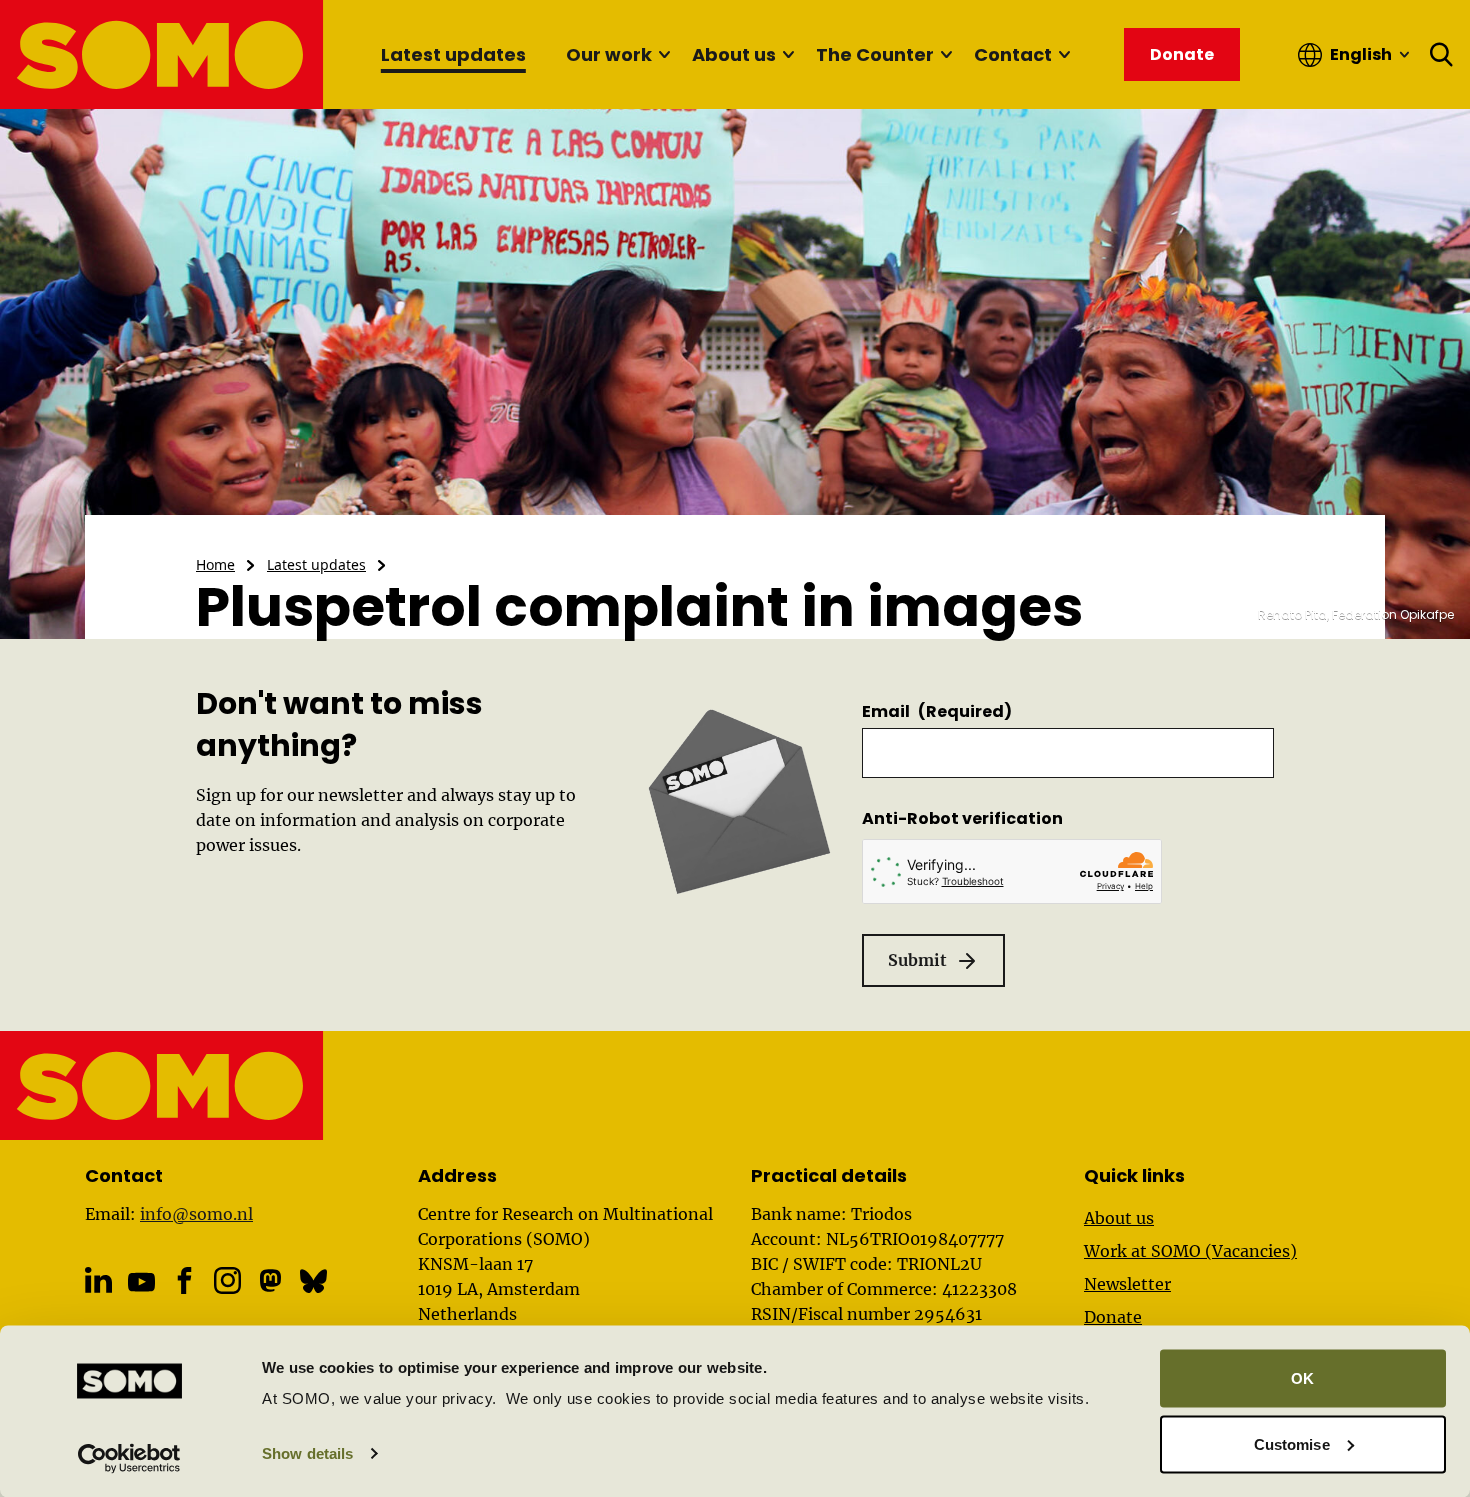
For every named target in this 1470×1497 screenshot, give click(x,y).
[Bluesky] (313, 1280)
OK (1302, 1378)
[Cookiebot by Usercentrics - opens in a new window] (129, 1458)
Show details (307, 1453)
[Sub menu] (664, 55)
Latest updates (453, 54)
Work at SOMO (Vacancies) (1190, 1251)
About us (734, 54)
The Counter (875, 54)
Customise (1292, 1443)
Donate (1113, 1317)
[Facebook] (184, 1280)
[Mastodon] (270, 1280)
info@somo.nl (196, 1214)
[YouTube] (141, 1282)
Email (937, 711)
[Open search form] (1442, 55)
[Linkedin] (98, 1280)
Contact (1013, 54)
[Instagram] (227, 1280)
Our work (609, 54)
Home (215, 564)
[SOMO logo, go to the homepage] (162, 54)
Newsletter (1127, 1284)
